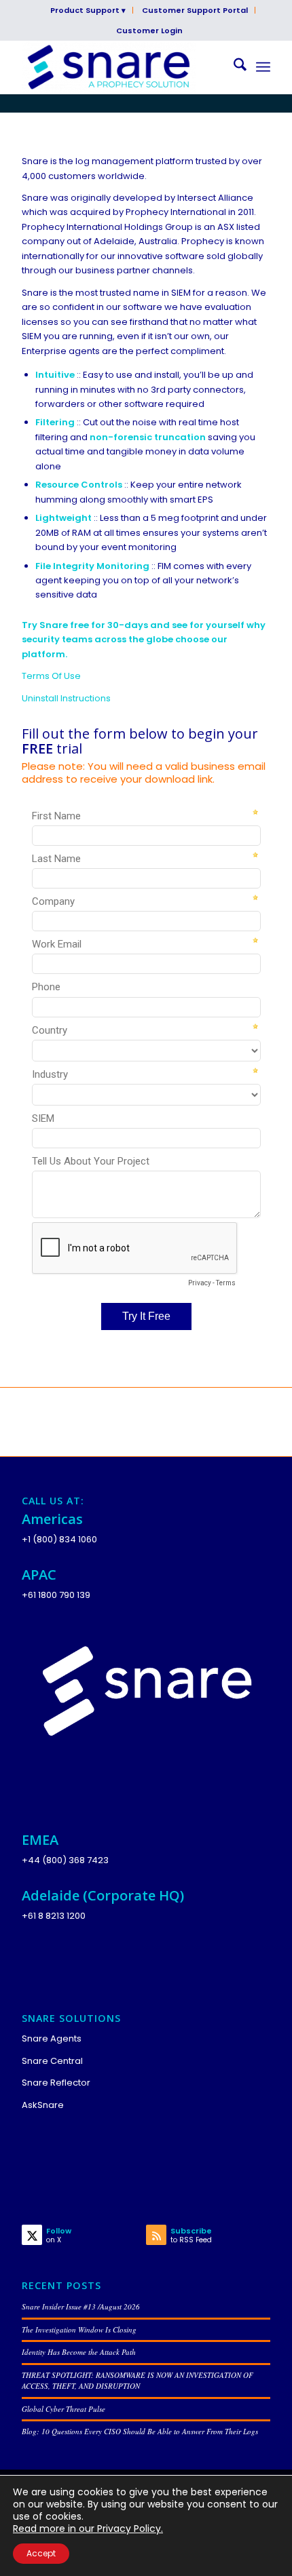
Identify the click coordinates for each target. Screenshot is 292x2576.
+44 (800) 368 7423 (65, 1860)
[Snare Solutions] (121, 67)
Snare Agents (52, 2038)
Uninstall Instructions (66, 698)
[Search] (233, 67)
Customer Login (149, 31)
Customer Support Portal (195, 10)
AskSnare (43, 2105)
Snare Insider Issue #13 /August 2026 (81, 2306)
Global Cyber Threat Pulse (63, 2409)
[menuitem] (88, 10)
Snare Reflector (56, 2083)
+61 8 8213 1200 (54, 1916)
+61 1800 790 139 (56, 1595)
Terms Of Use (51, 676)
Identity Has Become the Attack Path (79, 2352)
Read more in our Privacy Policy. (88, 2529)
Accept (41, 2553)
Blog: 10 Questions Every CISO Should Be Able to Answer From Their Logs (140, 2431)
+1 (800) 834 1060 (59, 1539)
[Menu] (263, 67)
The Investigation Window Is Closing (79, 2329)
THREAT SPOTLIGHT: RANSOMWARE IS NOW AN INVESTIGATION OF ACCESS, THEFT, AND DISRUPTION (138, 2381)
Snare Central (52, 2061)
